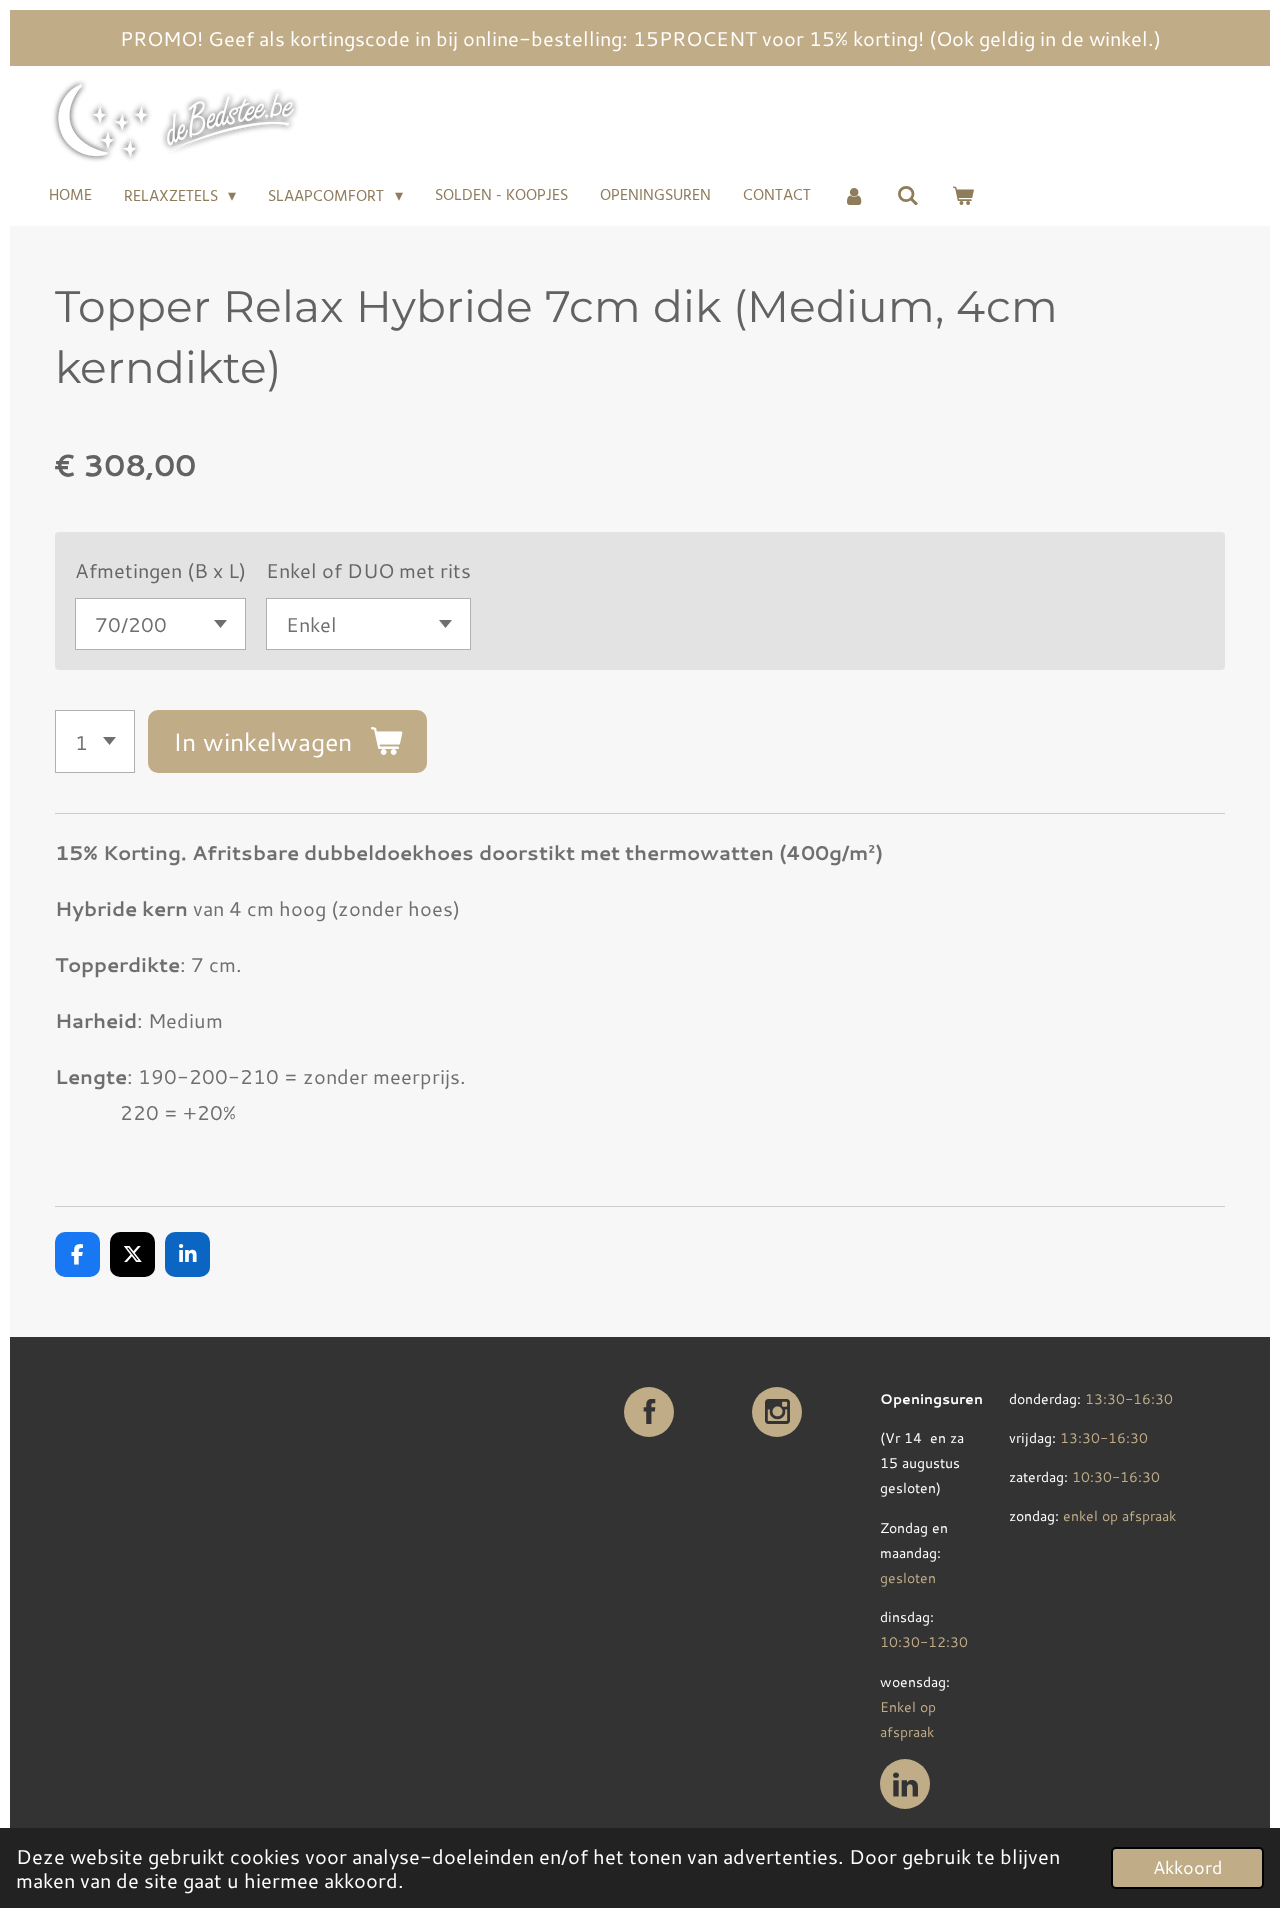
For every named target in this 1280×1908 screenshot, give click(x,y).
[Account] (854, 196)
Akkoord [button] (1187, 1867)
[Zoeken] (908, 196)
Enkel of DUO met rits (368, 570)
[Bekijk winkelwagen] (963, 196)
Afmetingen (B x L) (160, 570)
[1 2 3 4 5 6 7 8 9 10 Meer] (95, 741)
